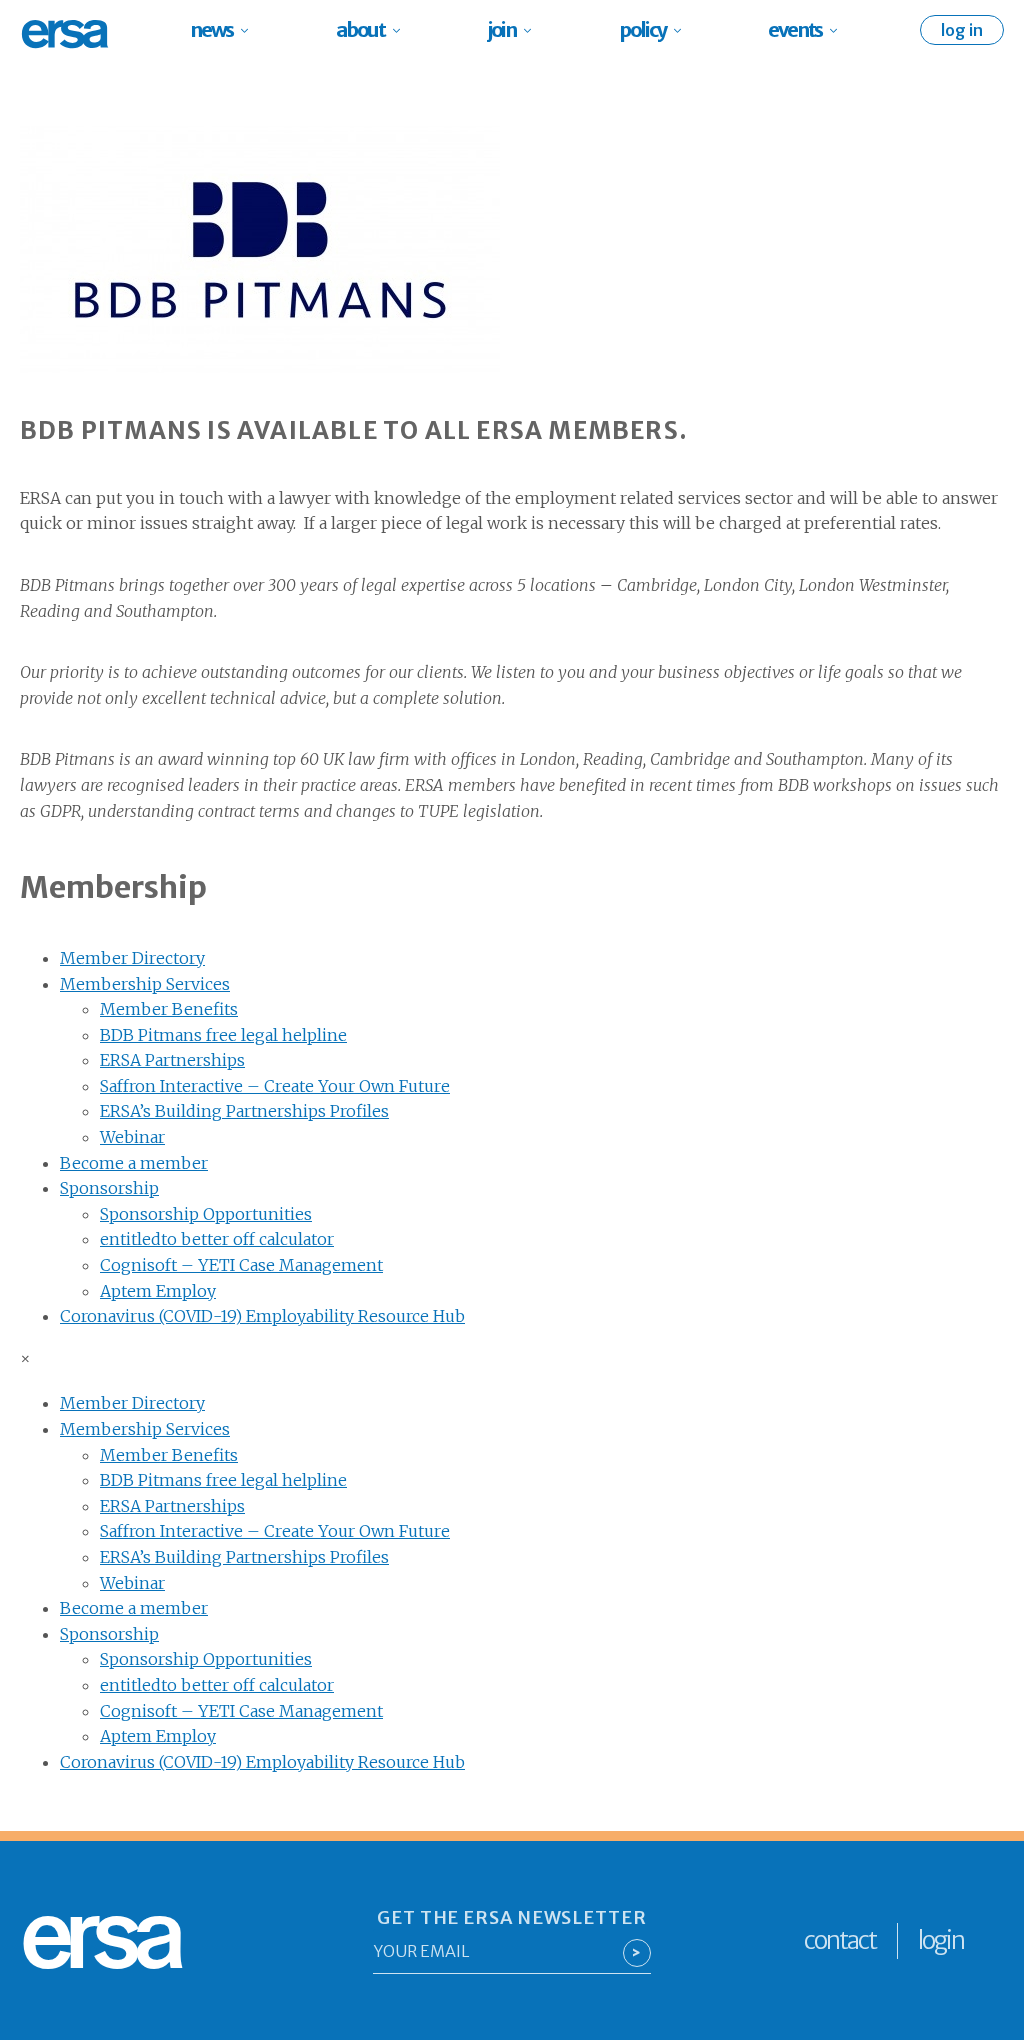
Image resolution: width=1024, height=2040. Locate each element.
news (211, 29)
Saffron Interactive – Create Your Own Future (275, 1086)
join (502, 29)
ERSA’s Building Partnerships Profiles (244, 1111)
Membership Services (145, 984)
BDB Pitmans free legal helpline (223, 1035)
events (795, 29)
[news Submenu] (250, 30)
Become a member (134, 1163)
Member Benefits (169, 1009)
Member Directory (132, 958)
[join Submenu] (533, 30)
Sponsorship (109, 1188)
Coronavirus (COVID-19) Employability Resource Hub (262, 1316)
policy (642, 29)
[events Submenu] (839, 30)
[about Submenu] (402, 30)
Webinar (132, 1137)
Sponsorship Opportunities (206, 1214)
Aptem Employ (158, 1291)
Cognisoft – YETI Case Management (241, 1265)
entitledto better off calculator (217, 1239)
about (360, 29)
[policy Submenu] (683, 30)
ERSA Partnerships (172, 1060)
